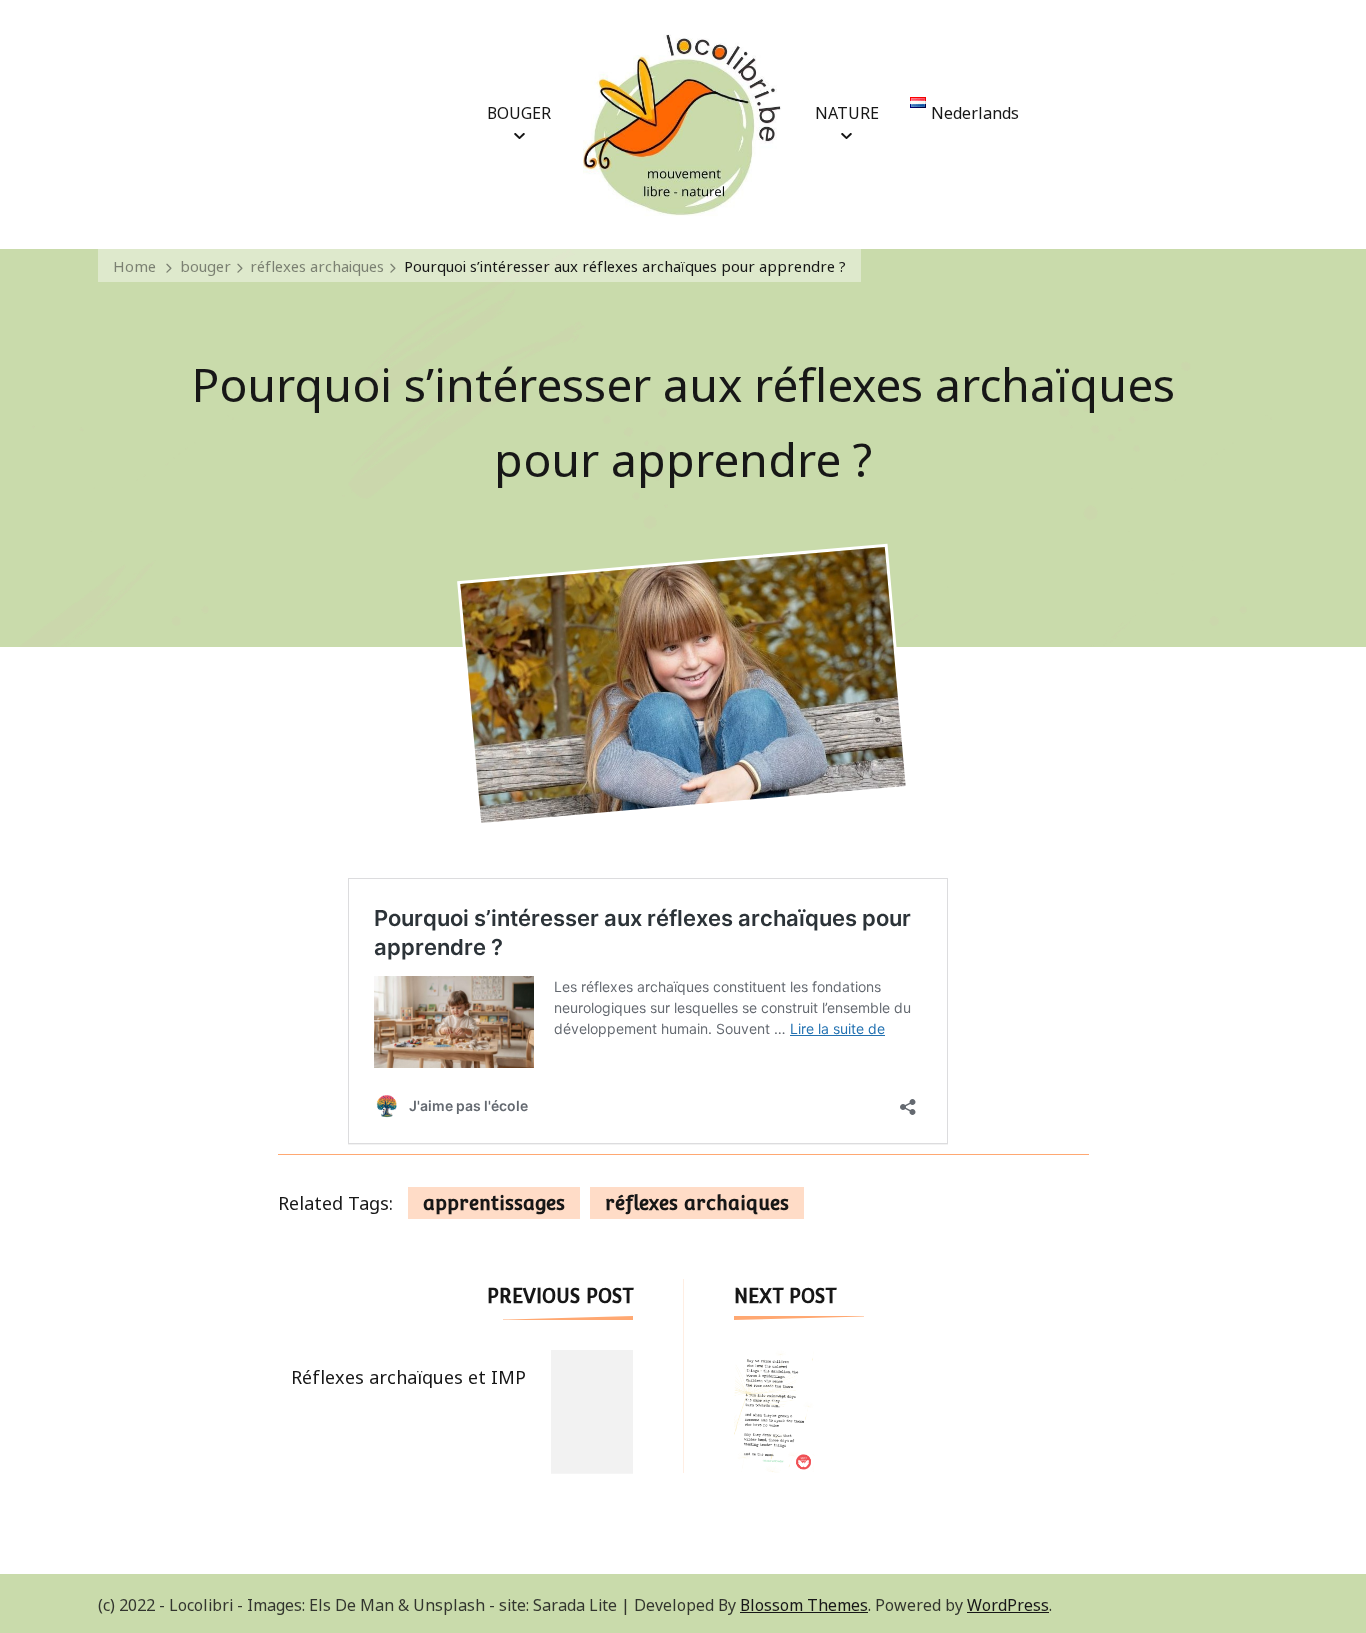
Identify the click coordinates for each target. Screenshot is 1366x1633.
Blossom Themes (804, 1603)
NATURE (847, 111)
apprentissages (494, 1203)
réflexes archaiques (697, 1203)
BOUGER (519, 111)
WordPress (1008, 1603)
